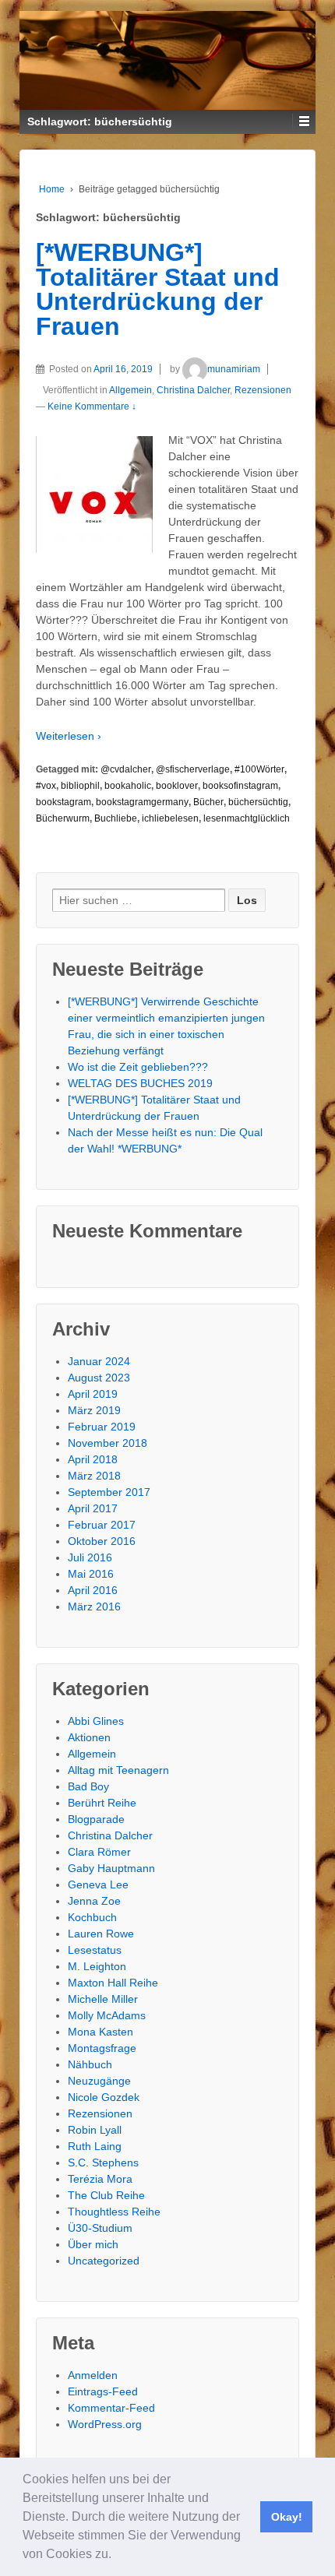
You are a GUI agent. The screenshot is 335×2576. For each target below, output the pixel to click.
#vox (46, 786)
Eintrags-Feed (103, 2391)
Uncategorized (104, 2261)
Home (52, 189)
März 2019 (94, 1410)
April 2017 (93, 1508)
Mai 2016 (91, 1574)
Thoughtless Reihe (114, 2212)
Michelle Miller (103, 1999)
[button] (117, 2556)
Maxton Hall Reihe (113, 1983)
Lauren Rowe (101, 1934)
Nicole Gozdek (104, 2097)
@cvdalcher (126, 769)
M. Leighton (97, 1966)
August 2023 (99, 1378)
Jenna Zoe (94, 1901)
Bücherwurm (63, 818)
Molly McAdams (107, 2015)
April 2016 (93, 1590)
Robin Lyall (95, 2130)
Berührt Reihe (102, 1803)
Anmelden (93, 2375)
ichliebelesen (170, 818)
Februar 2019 (102, 1427)
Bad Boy (88, 1786)
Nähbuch (90, 2064)
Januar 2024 (99, 1361)
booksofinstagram (240, 786)
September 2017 (109, 1492)
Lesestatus (95, 1950)
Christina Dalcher (193, 390)
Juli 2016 (90, 1557)
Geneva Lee (98, 1884)
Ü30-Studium (100, 2228)
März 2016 (94, 1606)
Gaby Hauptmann (111, 1868)
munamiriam (234, 369)
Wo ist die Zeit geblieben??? (138, 1067)
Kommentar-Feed (111, 2408)
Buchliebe (116, 818)
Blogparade (96, 1819)
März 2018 (94, 1476)
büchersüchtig (258, 802)
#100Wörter (259, 769)
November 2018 (108, 1443)
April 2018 (93, 1459)
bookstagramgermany (142, 802)
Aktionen (89, 1737)
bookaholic (128, 786)
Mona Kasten (100, 2032)
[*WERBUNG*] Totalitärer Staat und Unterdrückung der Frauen (158, 289)
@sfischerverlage (193, 769)
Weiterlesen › (69, 736)
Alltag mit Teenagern (118, 1770)
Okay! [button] (287, 2517)
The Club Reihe (106, 2195)
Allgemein (130, 390)
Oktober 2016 (102, 1541)
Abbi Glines (96, 1721)
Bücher (208, 802)
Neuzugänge (99, 2081)
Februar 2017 (102, 1525)
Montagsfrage (102, 2048)
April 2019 (93, 1394)
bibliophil (80, 786)
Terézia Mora (100, 2179)
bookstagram (63, 802)
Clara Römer (99, 1852)
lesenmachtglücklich (247, 818)
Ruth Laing (95, 2146)
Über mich (93, 2244)
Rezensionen (263, 390)
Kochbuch (92, 1917)
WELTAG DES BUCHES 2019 (140, 1083)
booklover (177, 786)
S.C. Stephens (103, 2163)
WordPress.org (105, 2424)
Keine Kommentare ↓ (92, 406)
